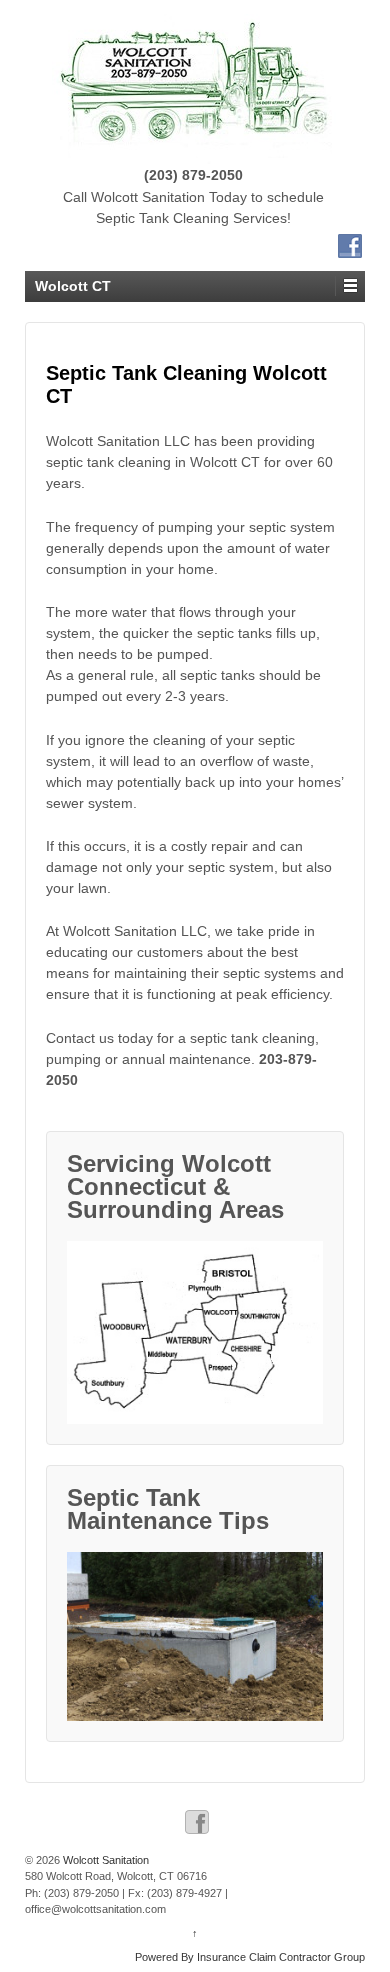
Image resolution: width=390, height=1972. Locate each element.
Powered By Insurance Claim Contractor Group (250, 1957)
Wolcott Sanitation (104, 1860)
